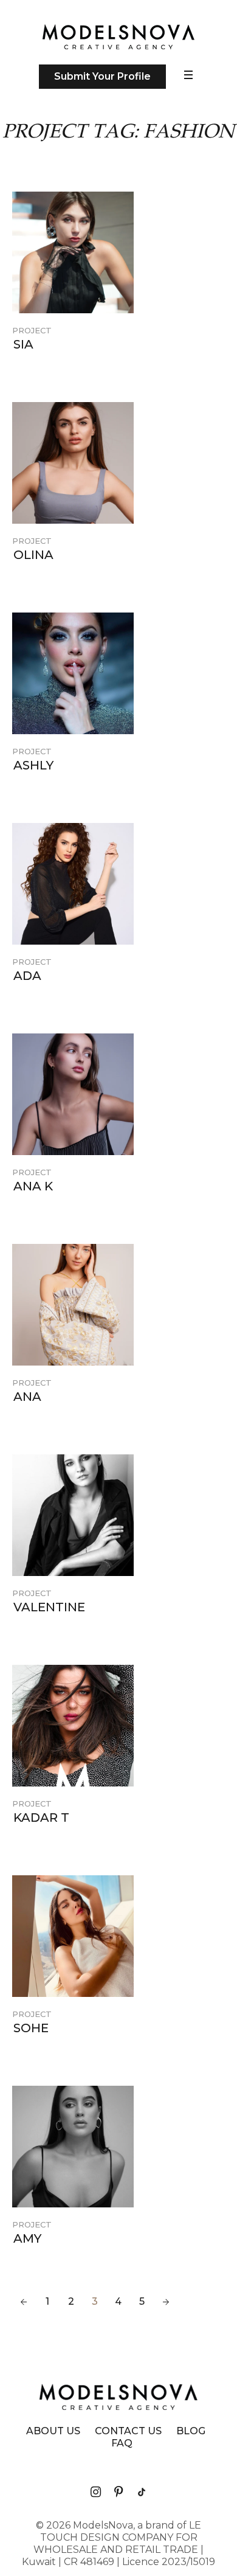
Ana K (33, 1186)
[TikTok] (142, 2492)
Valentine (49, 1607)
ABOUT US (53, 2431)
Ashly (33, 765)
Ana (27, 1397)
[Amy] (73, 2147)
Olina (33, 555)
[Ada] (73, 884)
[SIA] (73, 252)
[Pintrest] (118, 2492)
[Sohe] (73, 1936)
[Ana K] (73, 1094)
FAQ (122, 2443)
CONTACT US (128, 2431)
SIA (23, 344)
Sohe (31, 2028)
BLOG (191, 2431)
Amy (27, 2238)
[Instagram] (95, 2492)
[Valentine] (73, 1515)
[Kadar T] (73, 1726)
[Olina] (73, 463)
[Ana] (73, 1305)
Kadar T (41, 1817)
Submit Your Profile (102, 76)
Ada (27, 976)
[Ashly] (73, 673)
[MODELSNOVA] (118, 37)
